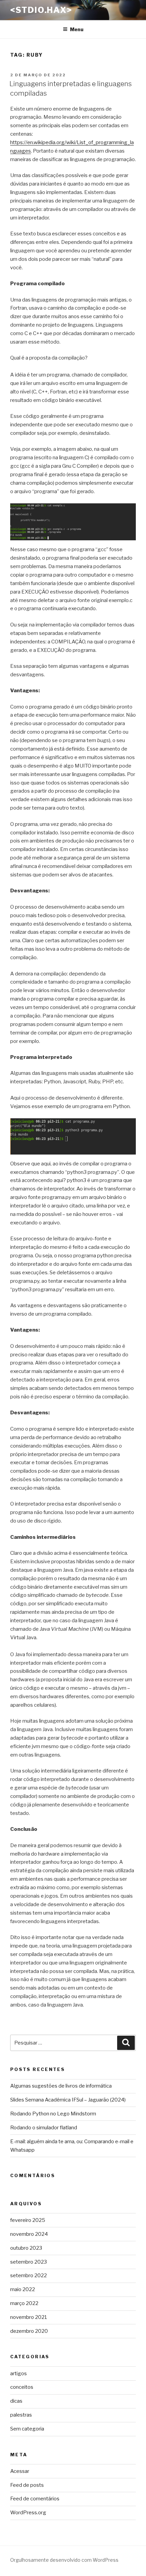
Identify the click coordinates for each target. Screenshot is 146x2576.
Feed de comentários (35, 2499)
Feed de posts (27, 2485)
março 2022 (24, 2303)
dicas (16, 2401)
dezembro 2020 (29, 2331)
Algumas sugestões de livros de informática (61, 2086)
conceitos (22, 2387)
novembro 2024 (29, 2234)
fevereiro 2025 (28, 2220)
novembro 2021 (29, 2317)
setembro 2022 (29, 2275)
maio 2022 (23, 2289)
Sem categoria (27, 2429)
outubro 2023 (26, 2248)
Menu (77, 29)
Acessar (20, 2471)
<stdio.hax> (41, 10)
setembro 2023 (29, 2262)
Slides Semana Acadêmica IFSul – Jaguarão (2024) (68, 2100)
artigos (19, 2374)
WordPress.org (28, 2513)
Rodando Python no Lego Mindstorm (53, 2114)
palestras (21, 2415)
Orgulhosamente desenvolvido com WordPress (64, 2560)
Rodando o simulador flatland (44, 2128)
